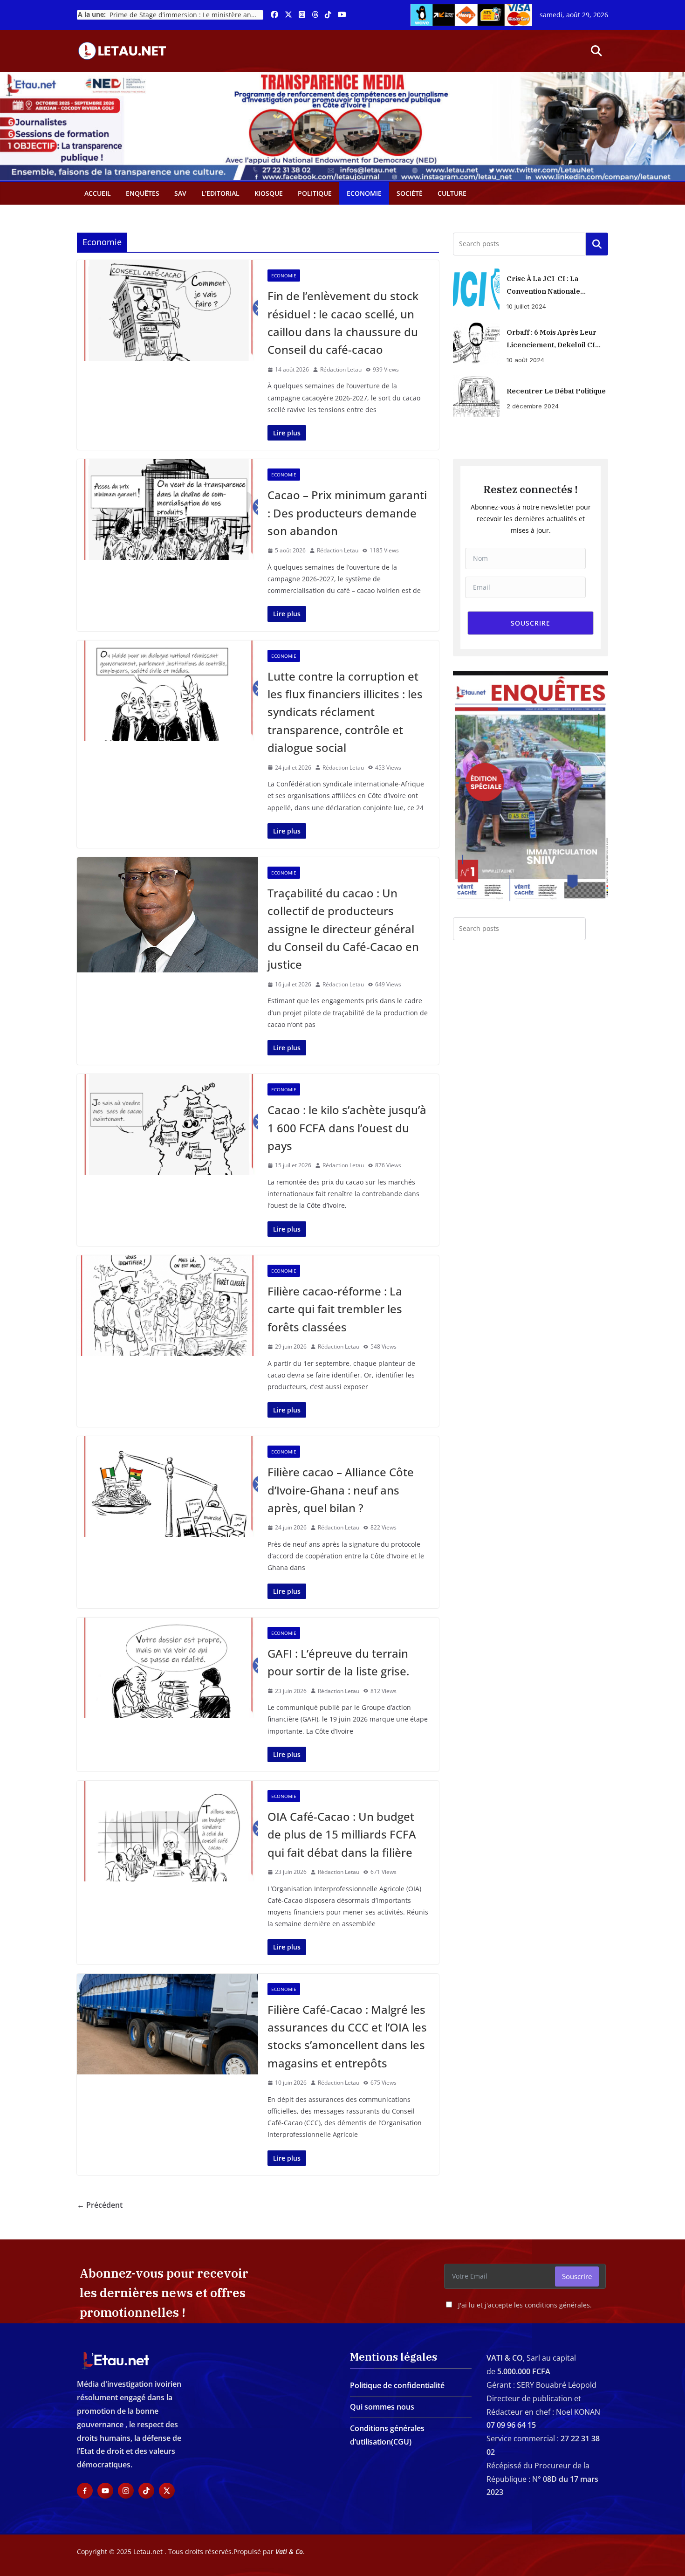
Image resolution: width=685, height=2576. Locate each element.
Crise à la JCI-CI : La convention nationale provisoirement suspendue (554, 286)
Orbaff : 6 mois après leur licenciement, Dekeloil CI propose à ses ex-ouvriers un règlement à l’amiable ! (553, 339)
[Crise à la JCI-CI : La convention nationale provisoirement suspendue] (476, 289)
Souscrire (577, 2276)
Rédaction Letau (341, 369)
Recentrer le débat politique (556, 391)
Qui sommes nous (382, 2407)
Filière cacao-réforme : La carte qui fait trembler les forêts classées (335, 1309)
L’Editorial (220, 193)
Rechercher (597, 244)
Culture (452, 193)
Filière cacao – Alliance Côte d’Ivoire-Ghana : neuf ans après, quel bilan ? (341, 1490)
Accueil (98, 193)
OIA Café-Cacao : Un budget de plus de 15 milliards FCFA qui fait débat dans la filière (342, 1834)
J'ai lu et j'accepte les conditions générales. (525, 2305)
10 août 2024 (525, 360)
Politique (315, 193)
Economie (364, 193)
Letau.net (148, 2552)
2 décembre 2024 (533, 406)
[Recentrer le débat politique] (476, 396)
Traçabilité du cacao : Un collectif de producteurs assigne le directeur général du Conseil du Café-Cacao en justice (343, 929)
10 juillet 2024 (526, 306)
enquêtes (143, 193)
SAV (180, 193)
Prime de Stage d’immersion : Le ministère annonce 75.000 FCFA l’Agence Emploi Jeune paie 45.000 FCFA (186, 15)
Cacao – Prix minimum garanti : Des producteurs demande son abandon (347, 513)
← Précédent (100, 2205)
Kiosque (269, 193)
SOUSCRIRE (531, 623)
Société (410, 193)
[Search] (597, 929)
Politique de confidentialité (397, 2385)
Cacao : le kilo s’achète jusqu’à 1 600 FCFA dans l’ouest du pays (347, 1128)
